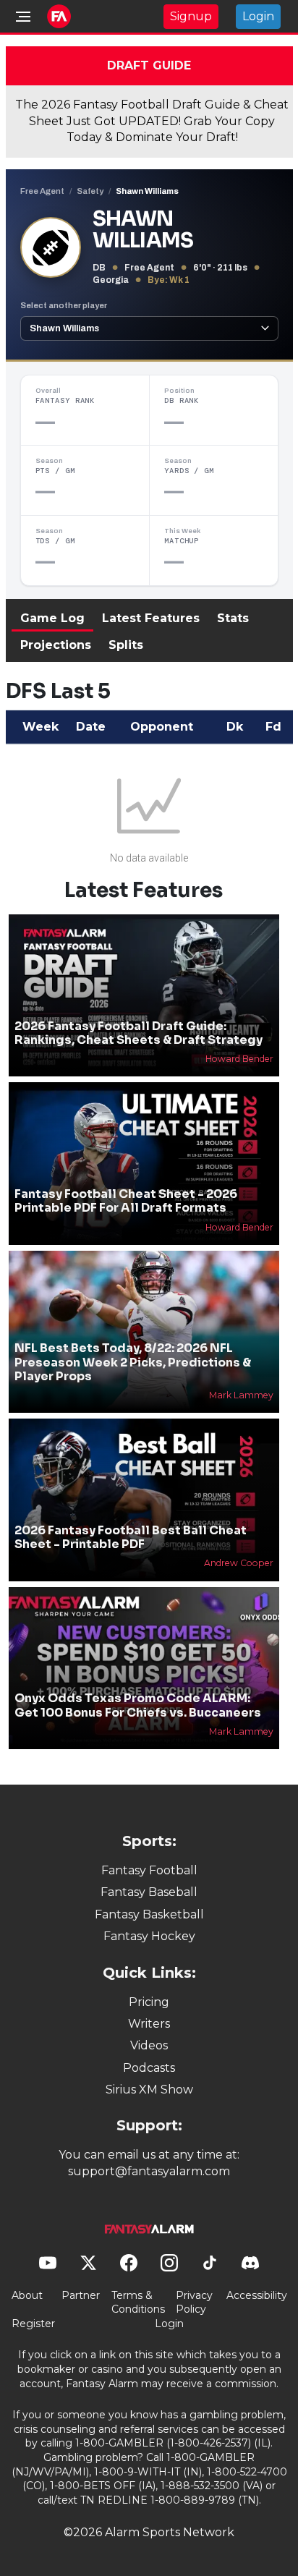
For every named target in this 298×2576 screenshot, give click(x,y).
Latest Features (151, 618)
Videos (149, 2045)
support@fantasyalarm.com (149, 2171)
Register (33, 2324)
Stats (233, 618)
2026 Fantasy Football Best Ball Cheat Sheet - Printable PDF (131, 1537)
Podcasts (149, 2068)
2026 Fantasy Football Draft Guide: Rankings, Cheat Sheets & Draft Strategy (139, 1033)
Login (258, 16)
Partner (81, 2295)
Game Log (52, 618)
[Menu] (23, 17)
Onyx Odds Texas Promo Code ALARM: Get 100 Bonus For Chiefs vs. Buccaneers (138, 1705)
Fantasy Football (149, 1870)
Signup (191, 16)
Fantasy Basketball (149, 1914)
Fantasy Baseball (149, 1892)
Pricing (149, 2002)
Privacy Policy (194, 2303)
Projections (56, 645)
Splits (126, 645)
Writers (149, 2024)
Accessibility (257, 2295)
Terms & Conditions (138, 2303)
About (27, 2295)
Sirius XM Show (149, 2090)
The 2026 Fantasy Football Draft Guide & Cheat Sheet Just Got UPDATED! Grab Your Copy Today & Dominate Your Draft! (152, 121)
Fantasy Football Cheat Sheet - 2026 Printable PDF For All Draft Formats (126, 1201)
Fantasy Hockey (149, 1936)
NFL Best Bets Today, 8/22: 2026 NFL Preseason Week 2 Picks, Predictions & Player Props (133, 1362)
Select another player (64, 305)
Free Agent (42, 191)
